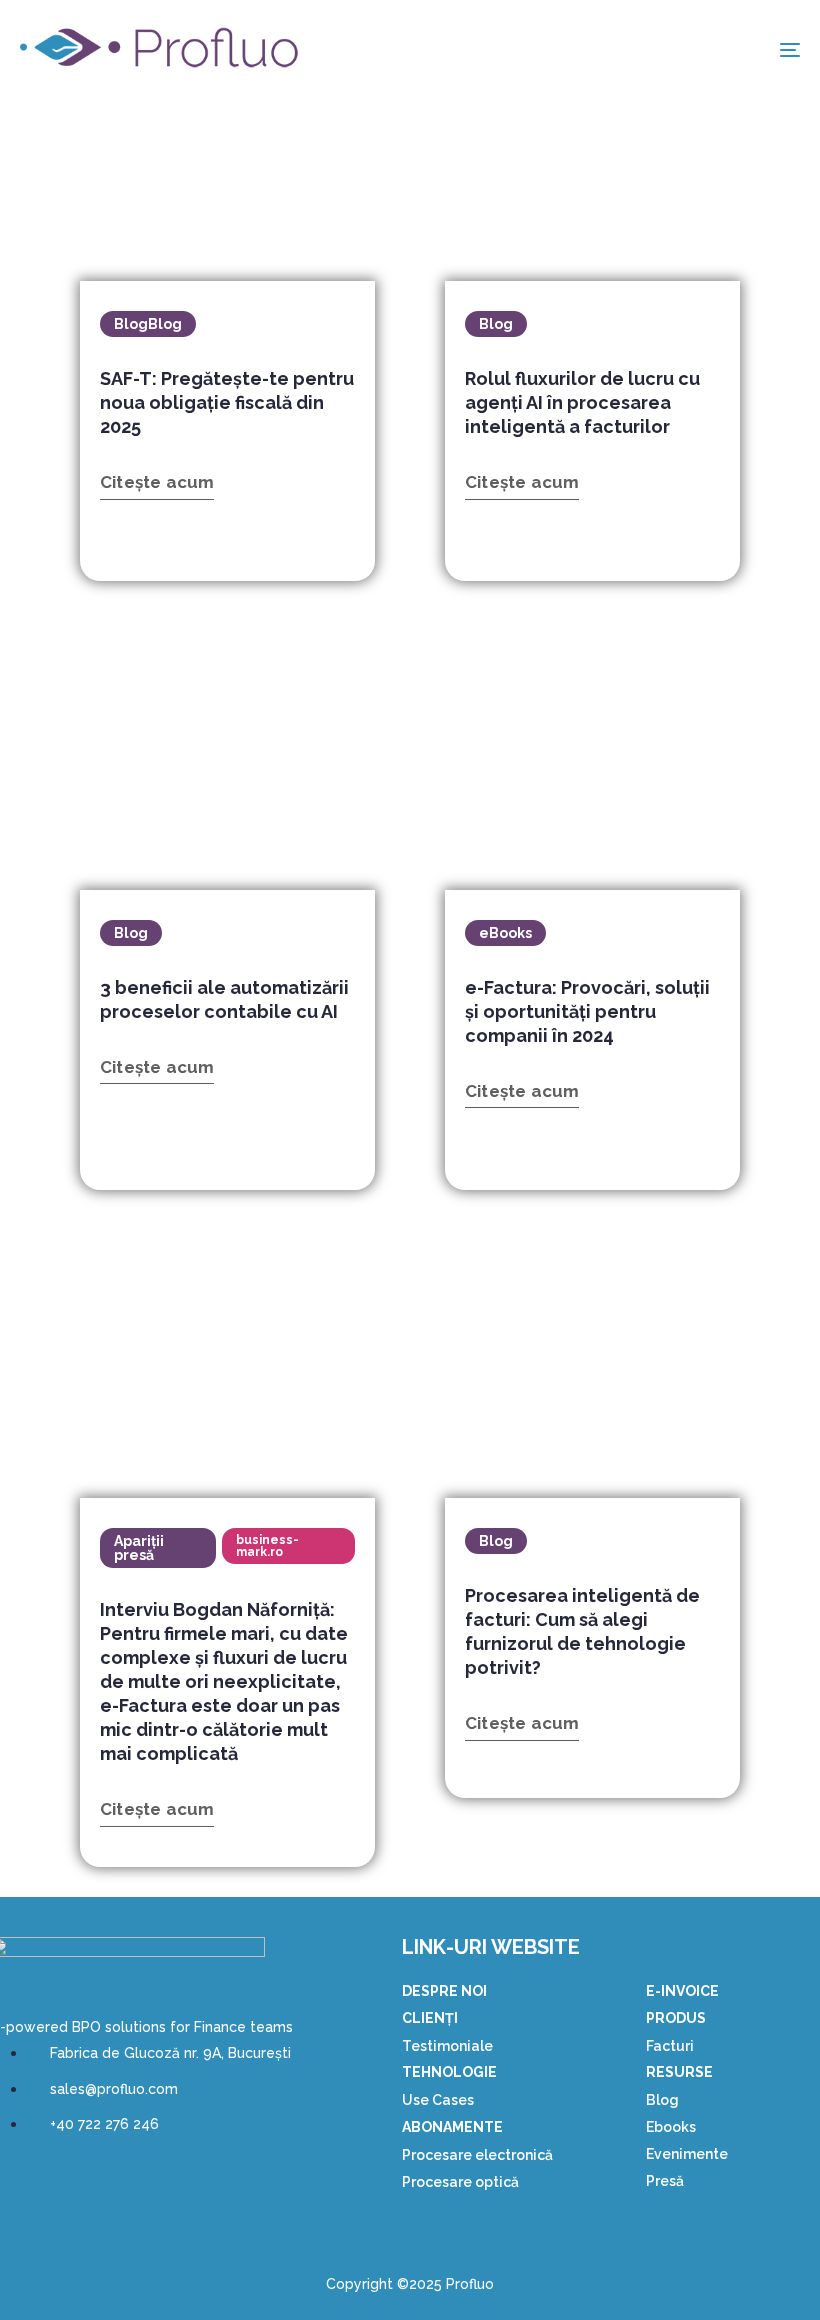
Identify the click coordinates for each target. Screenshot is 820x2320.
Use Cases (438, 2100)
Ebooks (671, 2127)
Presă (665, 2181)
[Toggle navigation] (670, 50)
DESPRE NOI (444, 1991)
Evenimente (687, 2154)
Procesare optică (460, 2182)
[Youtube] (70, 2182)
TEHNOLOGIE (449, 2072)
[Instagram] (127, 2182)
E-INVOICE (682, 1991)
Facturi (670, 2046)
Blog (662, 2100)
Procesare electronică (477, 2155)
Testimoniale (447, 2046)
